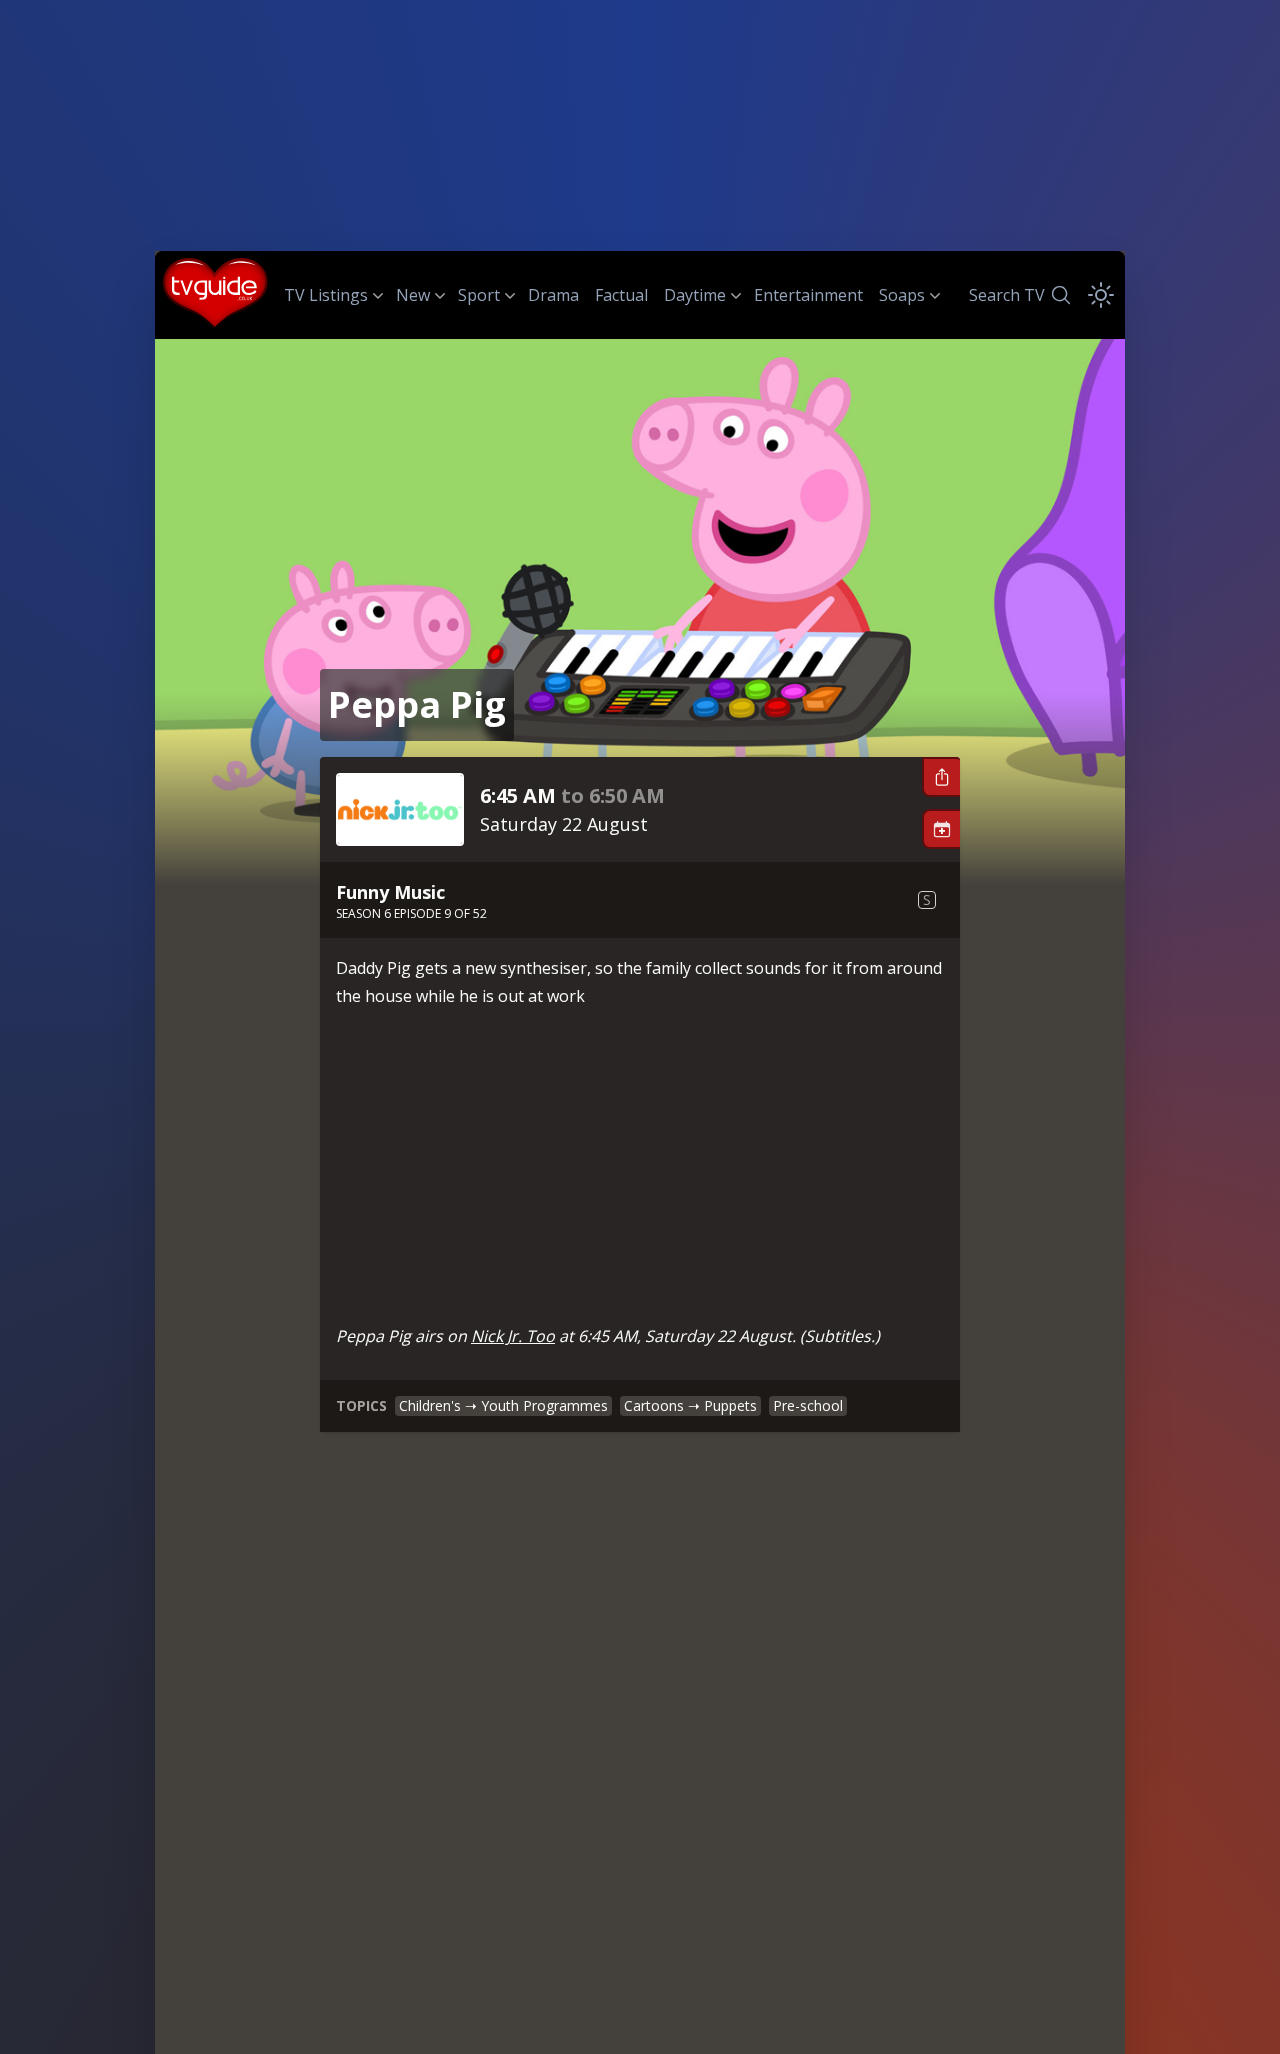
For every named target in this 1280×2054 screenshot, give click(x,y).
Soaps (902, 295)
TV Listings (326, 295)
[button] (941, 777)
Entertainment (808, 295)
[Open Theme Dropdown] (1101, 295)
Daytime (695, 295)
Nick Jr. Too (513, 1336)
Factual (621, 295)
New (413, 295)
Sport (479, 295)
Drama (553, 295)
